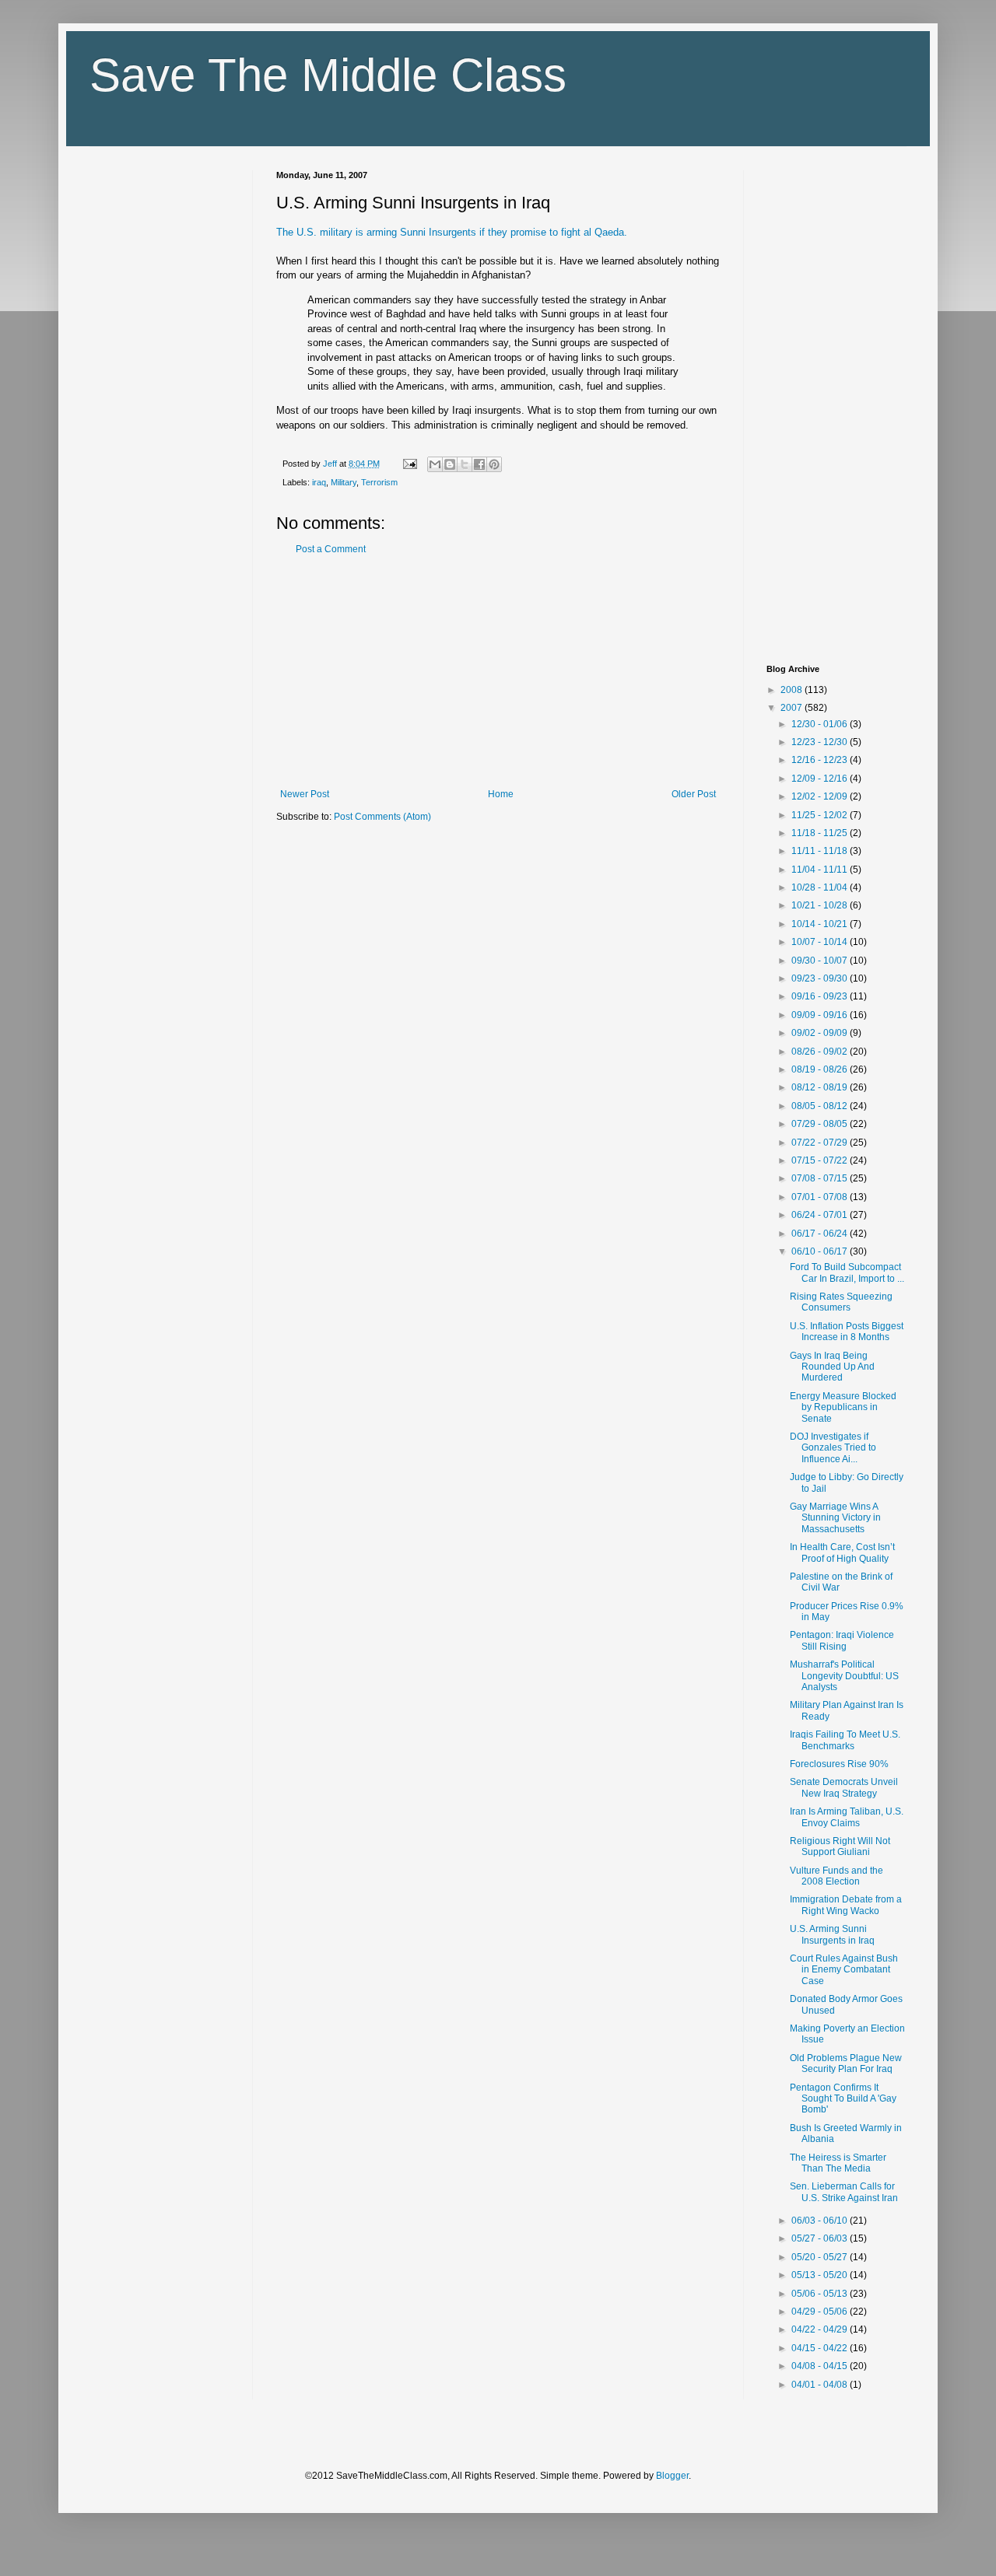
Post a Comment (331, 549)
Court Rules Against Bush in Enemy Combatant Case (844, 1970)
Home (501, 794)
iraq (319, 482)
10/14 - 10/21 (821, 924)
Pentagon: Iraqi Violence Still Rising (842, 1640)
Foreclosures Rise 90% (839, 1764)
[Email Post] (409, 464)
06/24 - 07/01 (821, 1215)
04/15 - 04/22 (821, 2348)
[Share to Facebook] (479, 464)
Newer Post (305, 794)
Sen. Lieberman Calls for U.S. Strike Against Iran (844, 2192)
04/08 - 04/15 (821, 2366)
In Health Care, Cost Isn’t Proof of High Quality (842, 1552)
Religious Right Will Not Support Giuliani (840, 1846)
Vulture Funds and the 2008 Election (836, 1876)
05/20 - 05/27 (821, 2257)
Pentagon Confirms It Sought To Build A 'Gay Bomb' (843, 2099)
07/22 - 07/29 (821, 1143)
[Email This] (435, 464)
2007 (793, 708)
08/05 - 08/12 (821, 1106)
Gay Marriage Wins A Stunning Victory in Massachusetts (835, 1518)
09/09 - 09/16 (821, 1015)
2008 (793, 690)
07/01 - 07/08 (821, 1197)
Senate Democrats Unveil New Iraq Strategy (844, 1787)
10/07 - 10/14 (821, 942)
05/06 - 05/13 (821, 2294)
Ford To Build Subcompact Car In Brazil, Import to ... (847, 1272)
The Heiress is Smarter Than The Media (838, 2163)
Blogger (672, 2476)
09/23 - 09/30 (821, 978)
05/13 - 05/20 (821, 2275)
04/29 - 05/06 (821, 2312)
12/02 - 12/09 (821, 796)
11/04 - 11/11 (821, 870)
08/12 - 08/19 (821, 1087)
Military (344, 482)
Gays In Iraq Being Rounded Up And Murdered (832, 1367)
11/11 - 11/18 (821, 851)
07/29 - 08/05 (821, 1124)
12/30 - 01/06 (821, 724)
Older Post (694, 794)
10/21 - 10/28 (821, 905)
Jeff (331, 464)
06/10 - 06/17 (821, 1251)
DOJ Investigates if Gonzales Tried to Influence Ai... (833, 1448)
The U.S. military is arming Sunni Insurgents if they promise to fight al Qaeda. (452, 232)
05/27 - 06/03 (821, 2238)
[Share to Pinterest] (494, 464)
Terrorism (379, 482)
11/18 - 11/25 (821, 833)
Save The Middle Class (328, 75)
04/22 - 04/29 (821, 2329)
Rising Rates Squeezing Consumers (841, 1302)
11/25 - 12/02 (821, 815)
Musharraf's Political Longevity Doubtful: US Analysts (844, 1676)
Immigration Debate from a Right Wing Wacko (846, 1905)
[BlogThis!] (450, 464)
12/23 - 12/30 (821, 742)
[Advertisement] (498, 672)
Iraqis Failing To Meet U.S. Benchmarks (845, 1740)
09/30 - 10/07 (821, 961)
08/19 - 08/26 (821, 1069)
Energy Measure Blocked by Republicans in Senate (843, 1407)
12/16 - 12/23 (821, 760)
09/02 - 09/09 (821, 1033)
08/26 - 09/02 (821, 1052)
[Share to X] (465, 464)
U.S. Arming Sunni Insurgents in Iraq (832, 1934)
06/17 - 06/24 (821, 1234)
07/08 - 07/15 (821, 1178)
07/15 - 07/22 (821, 1160)
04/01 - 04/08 (821, 2385)
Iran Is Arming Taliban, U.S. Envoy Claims (847, 1817)
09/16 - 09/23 (821, 996)
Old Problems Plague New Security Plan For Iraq (846, 2063)
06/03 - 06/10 (821, 2221)
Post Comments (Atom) (382, 817)
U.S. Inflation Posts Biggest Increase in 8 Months (847, 1332)
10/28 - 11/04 (821, 887)
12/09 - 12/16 (821, 779)
